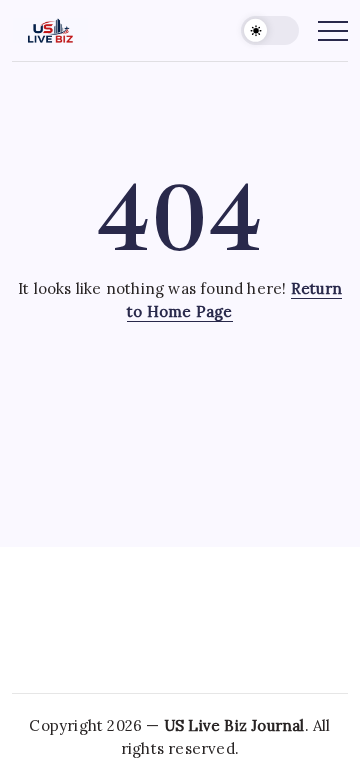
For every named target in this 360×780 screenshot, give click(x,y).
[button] (270, 30)
